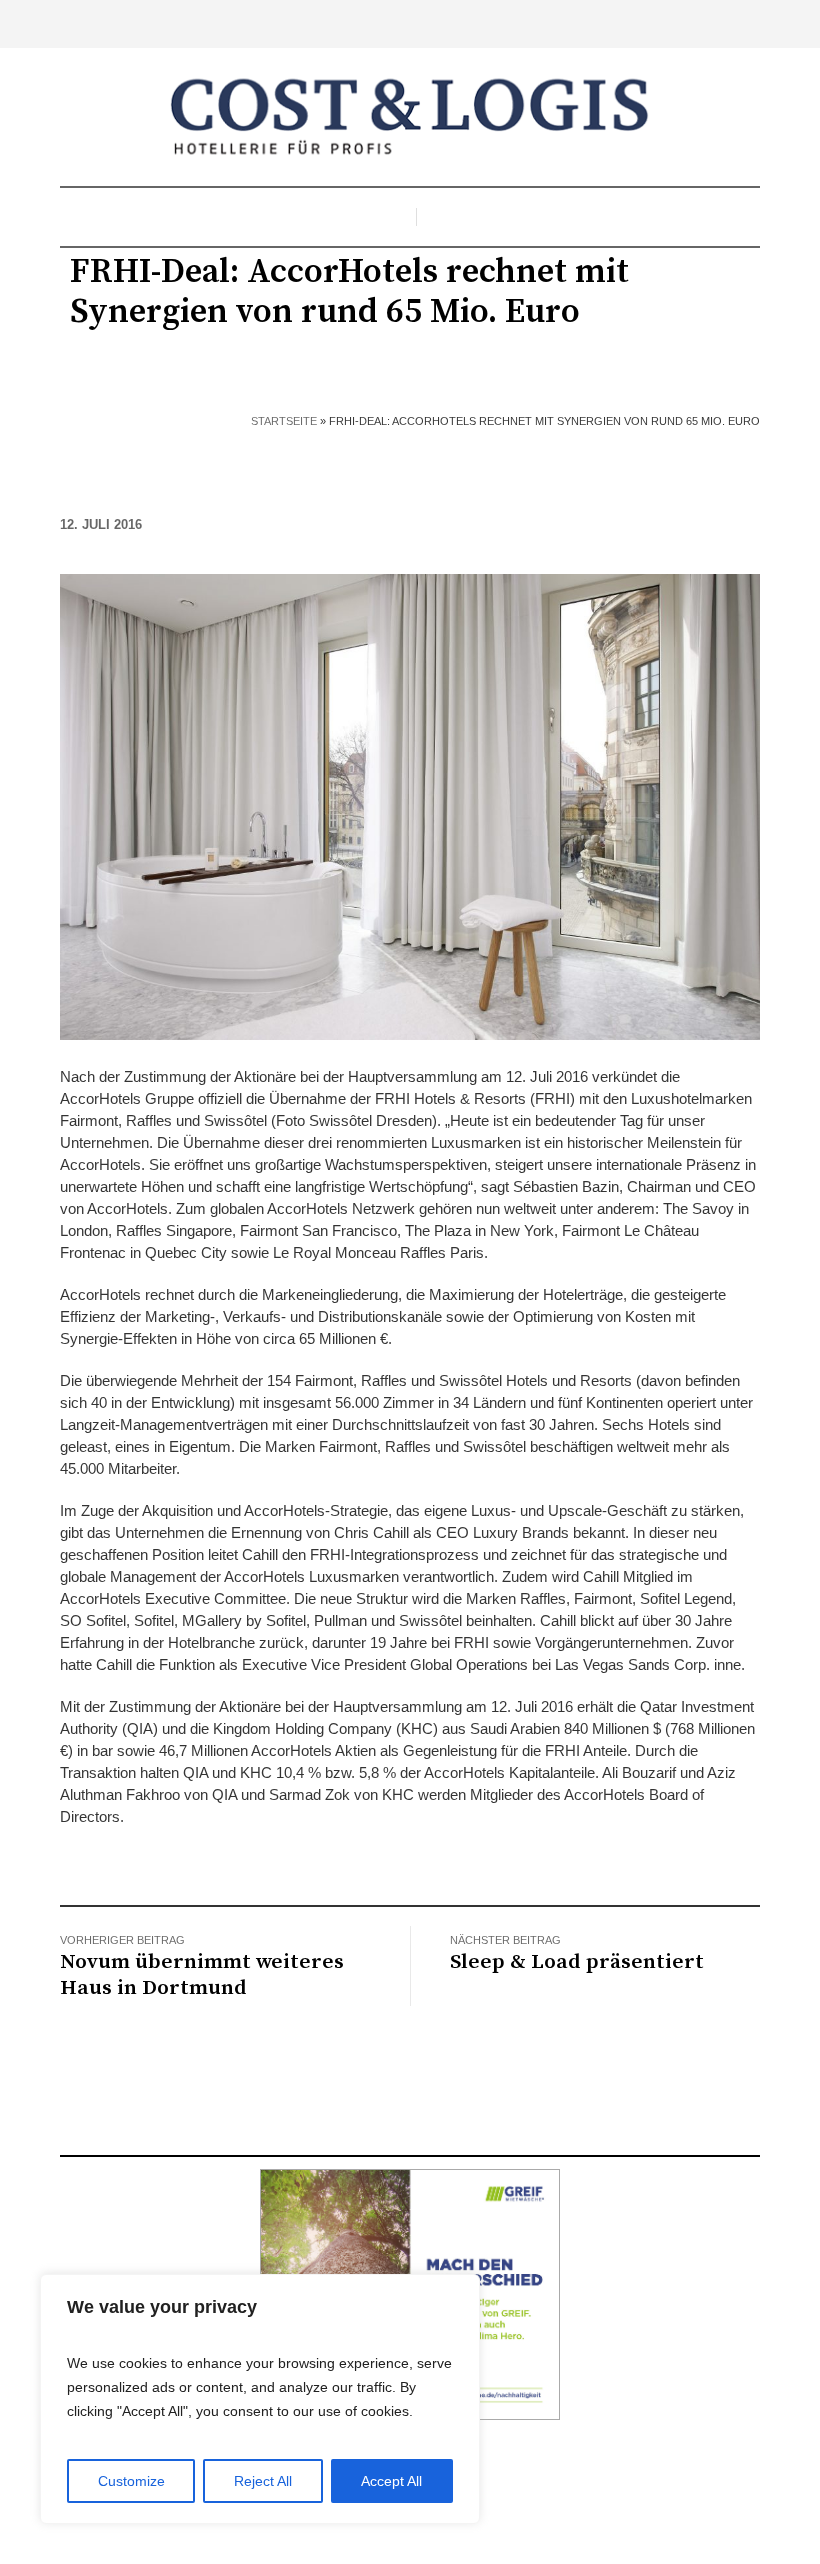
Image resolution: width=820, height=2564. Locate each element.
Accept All (391, 2481)
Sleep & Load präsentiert (577, 1962)
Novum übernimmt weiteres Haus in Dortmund (202, 1975)
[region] (260, 2399)
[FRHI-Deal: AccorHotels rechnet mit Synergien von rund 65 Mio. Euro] (410, 805)
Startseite (284, 421)
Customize (131, 2481)
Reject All (263, 2481)
